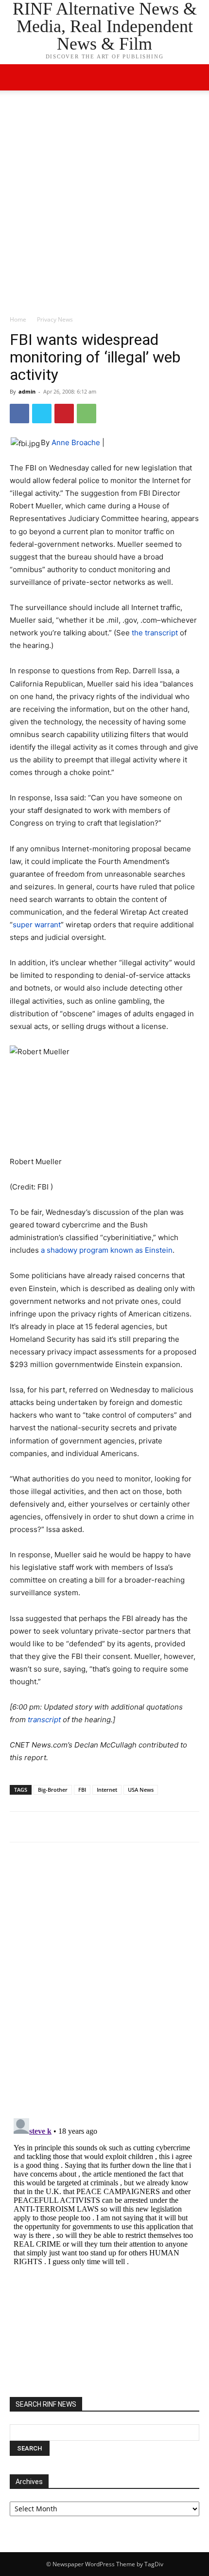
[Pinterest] (64, 414)
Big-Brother (53, 1790)
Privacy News (55, 319)
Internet (107, 1790)
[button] (195, 77)
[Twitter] (42, 414)
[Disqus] (104, 1984)
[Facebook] (19, 414)
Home (18, 319)
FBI (82, 1790)
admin (27, 391)
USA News (141, 1790)
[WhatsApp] (87, 414)
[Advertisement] (104, 205)
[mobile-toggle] (17, 77)
